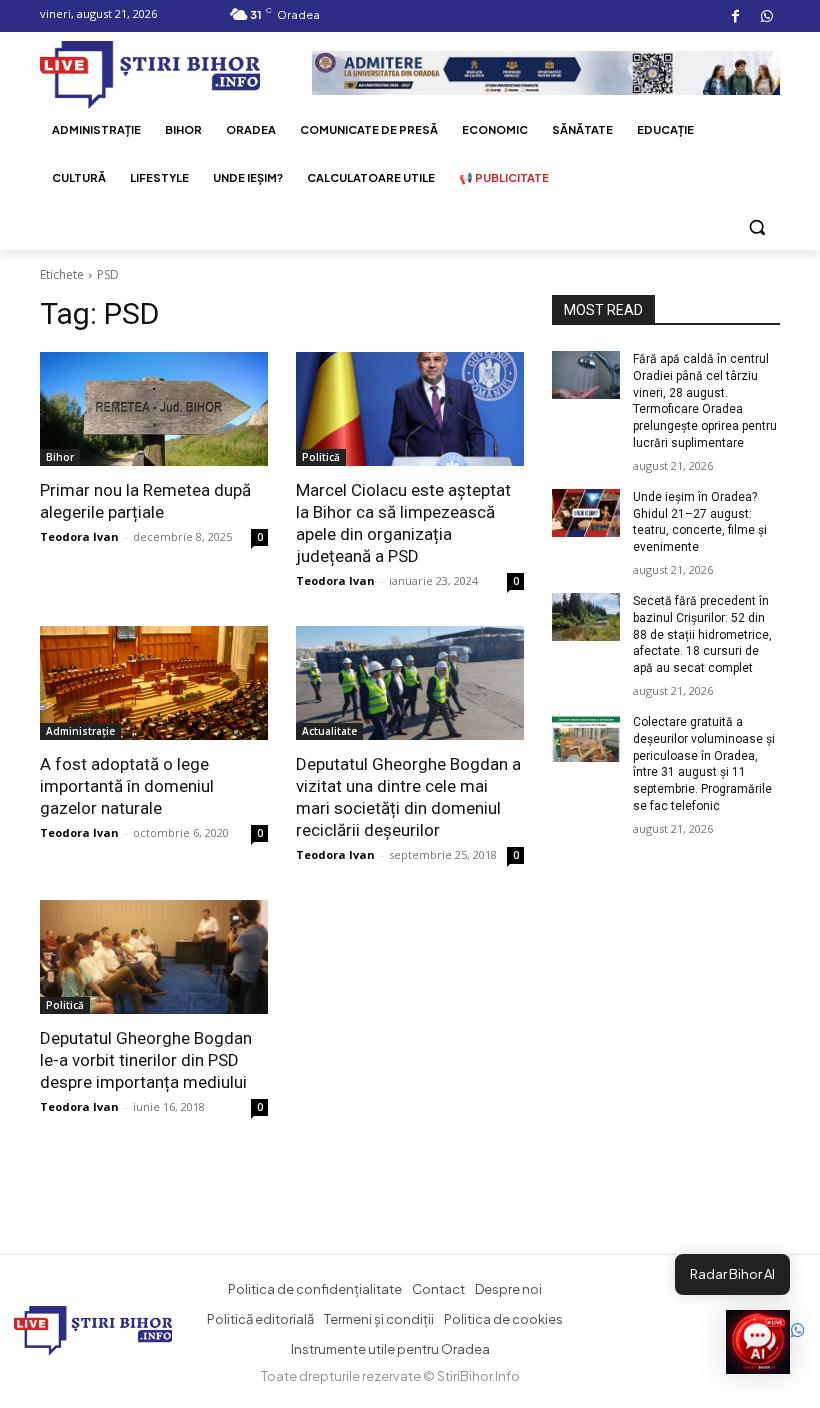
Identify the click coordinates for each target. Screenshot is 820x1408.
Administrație (80, 731)
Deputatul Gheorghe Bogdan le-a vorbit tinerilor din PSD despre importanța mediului (146, 1060)
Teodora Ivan (79, 536)
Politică (321, 457)
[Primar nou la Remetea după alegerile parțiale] (154, 409)
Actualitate (329, 731)
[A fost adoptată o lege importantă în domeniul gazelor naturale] (154, 683)
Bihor (60, 457)
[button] (756, 226)
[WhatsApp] (766, 16)
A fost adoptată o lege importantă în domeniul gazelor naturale (127, 786)
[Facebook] (735, 16)
